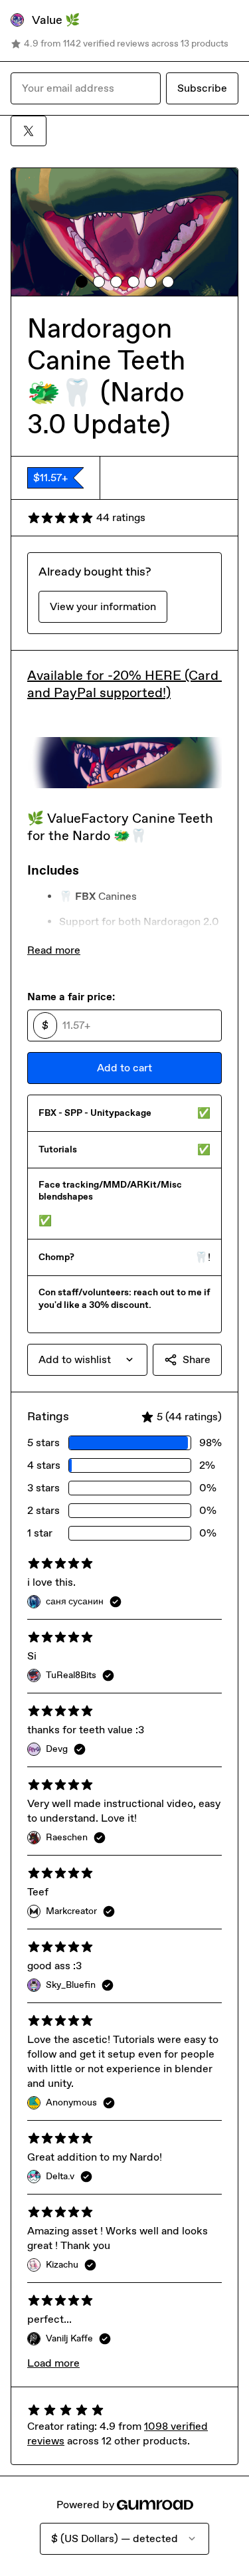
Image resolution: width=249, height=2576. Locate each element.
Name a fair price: (71, 997)
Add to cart (124, 1068)
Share (197, 1359)
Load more (53, 2363)
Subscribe (202, 88)
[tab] (82, 282)
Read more (54, 950)
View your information (103, 606)
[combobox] (87, 1360)
